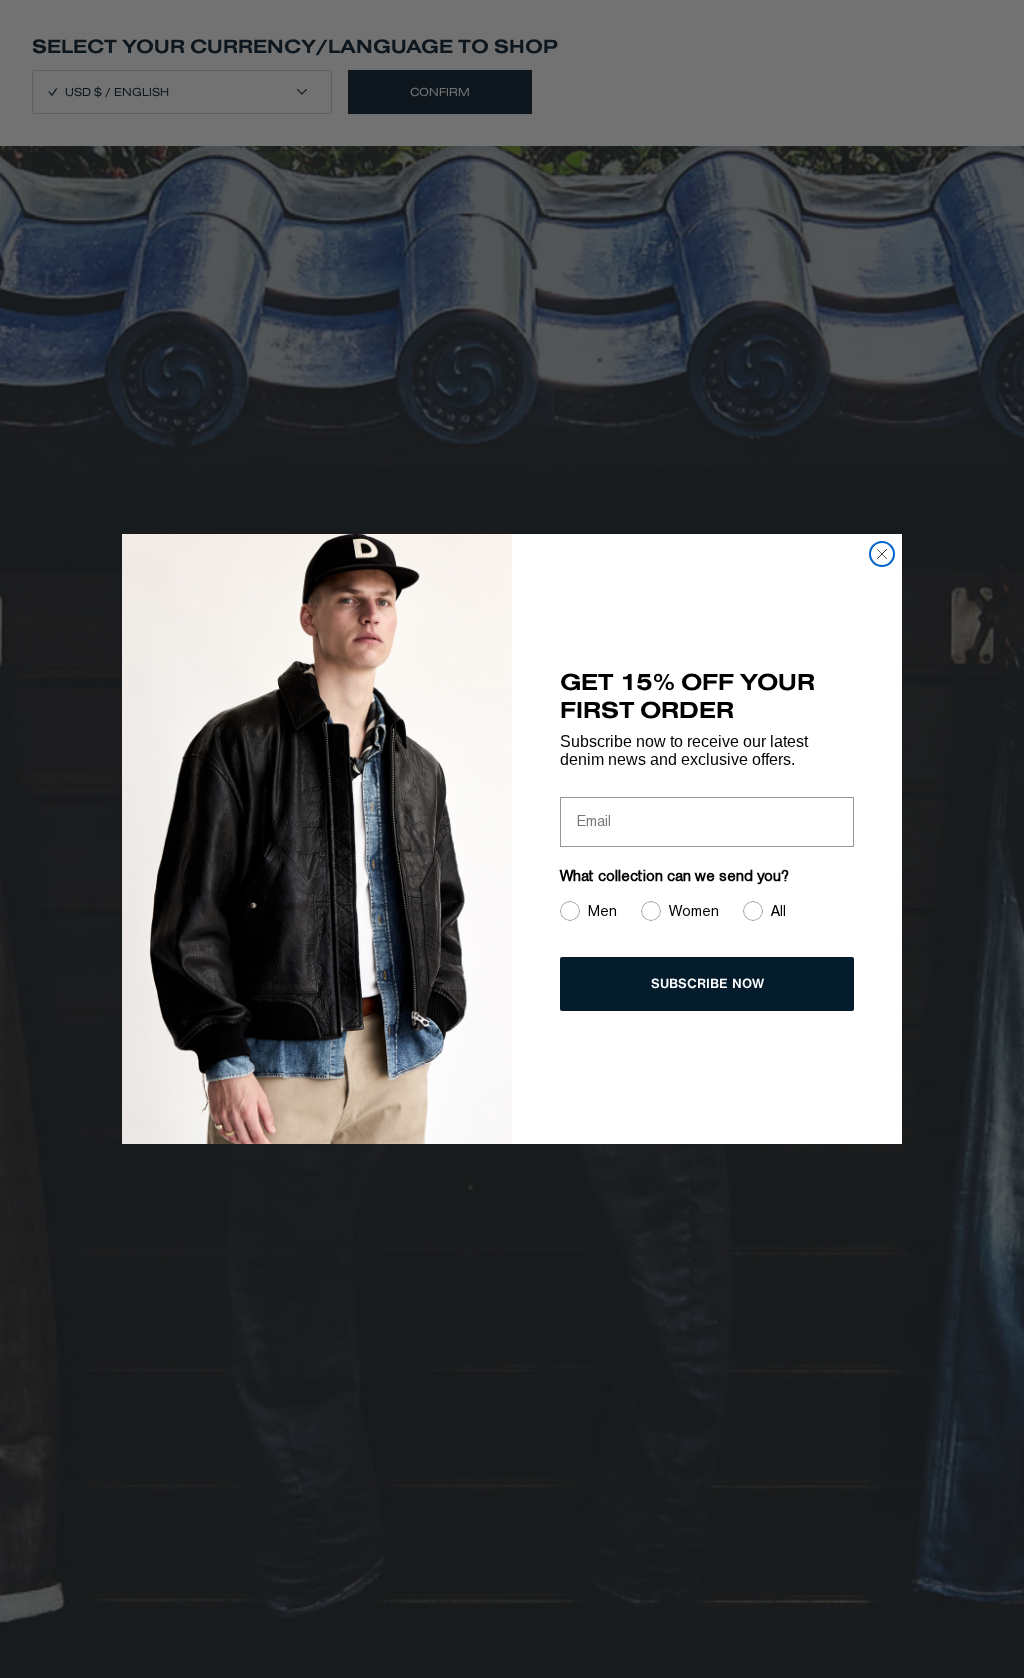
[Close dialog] (882, 554)
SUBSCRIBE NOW (707, 983)
